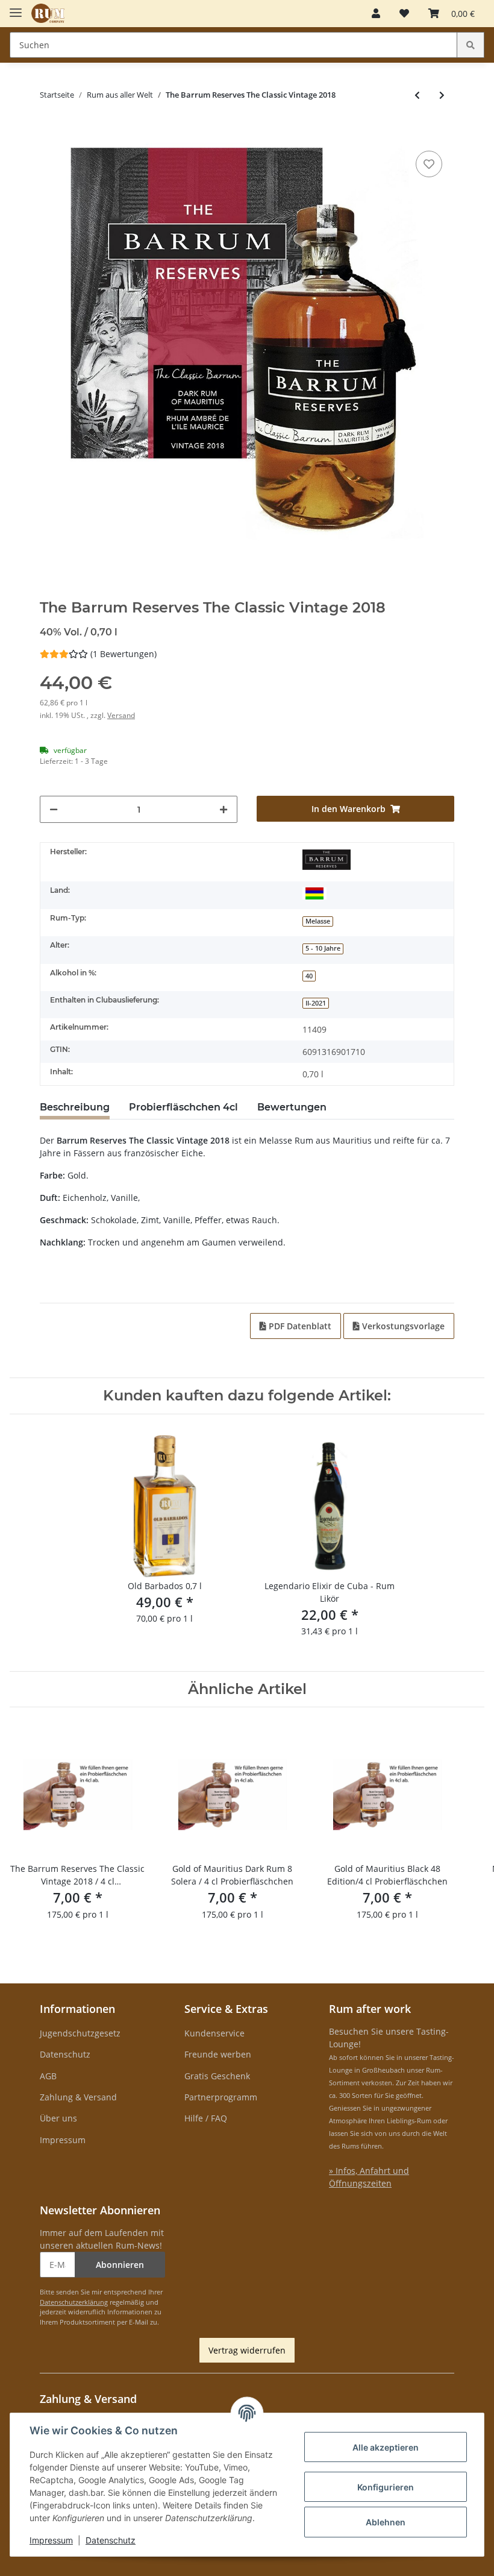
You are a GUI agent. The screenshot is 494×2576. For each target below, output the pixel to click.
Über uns (58, 2118)
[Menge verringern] (54, 809)
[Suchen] (471, 45)
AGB (48, 2076)
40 (309, 976)
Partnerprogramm (221, 2097)
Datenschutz (65, 2054)
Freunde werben (218, 2054)
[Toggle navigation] (16, 8)
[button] (376, 13)
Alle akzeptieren (386, 2447)
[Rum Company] (48, 14)
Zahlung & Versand (78, 2097)
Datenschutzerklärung (74, 2302)
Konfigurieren (386, 2487)
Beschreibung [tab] (75, 1107)
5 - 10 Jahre (323, 948)
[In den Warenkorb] (49, 130)
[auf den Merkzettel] (429, 164)
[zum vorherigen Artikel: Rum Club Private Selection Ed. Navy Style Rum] (417, 95)
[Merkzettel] (404, 13)
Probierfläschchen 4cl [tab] (183, 1107)
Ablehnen (386, 2522)
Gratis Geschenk (217, 2076)
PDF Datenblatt (299, 1326)
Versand (121, 715)
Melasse (318, 921)
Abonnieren (120, 2265)
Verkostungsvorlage (402, 1326)
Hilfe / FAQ (206, 2118)
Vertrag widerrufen (247, 2350)
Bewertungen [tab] (292, 1107)
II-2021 (316, 1003)
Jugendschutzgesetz (80, 2033)
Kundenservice (214, 2033)
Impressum (63, 2140)
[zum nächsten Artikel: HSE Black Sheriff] (442, 95)
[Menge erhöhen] (224, 809)
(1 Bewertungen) (123, 654)
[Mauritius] (314, 893)
